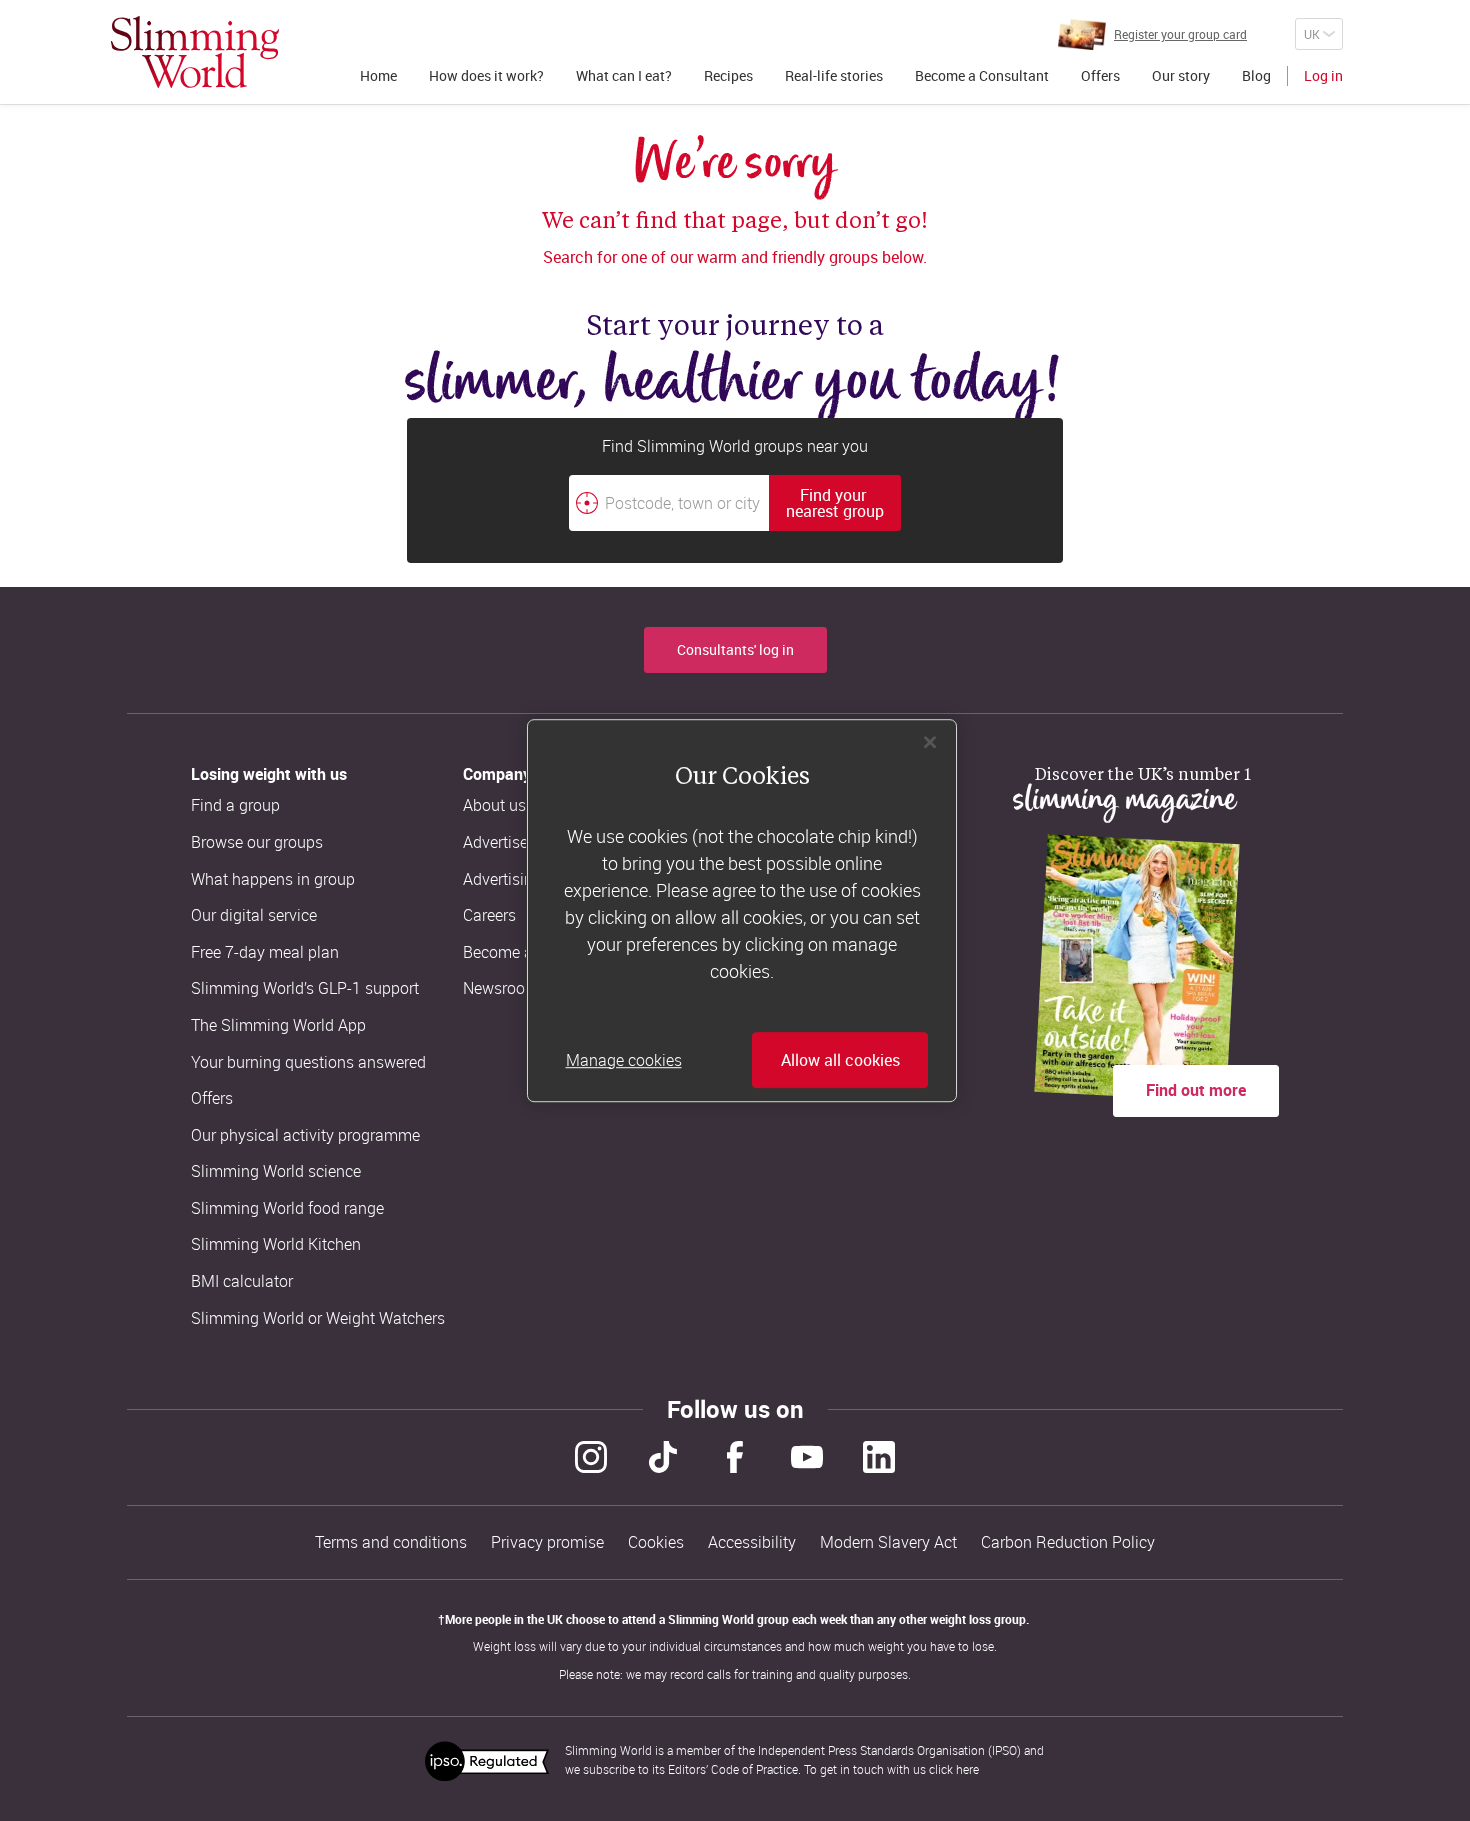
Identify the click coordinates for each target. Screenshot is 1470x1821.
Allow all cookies (840, 1060)
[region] (742, 911)
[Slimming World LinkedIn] (879, 1457)
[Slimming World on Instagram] (591, 1457)
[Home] (195, 52)
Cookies (656, 1542)
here (967, 1769)
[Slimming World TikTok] (663, 1457)
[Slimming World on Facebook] (735, 1457)
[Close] (930, 742)
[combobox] (735, 503)
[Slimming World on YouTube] (807, 1457)
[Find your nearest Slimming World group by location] (587, 503)
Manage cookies (624, 1060)
